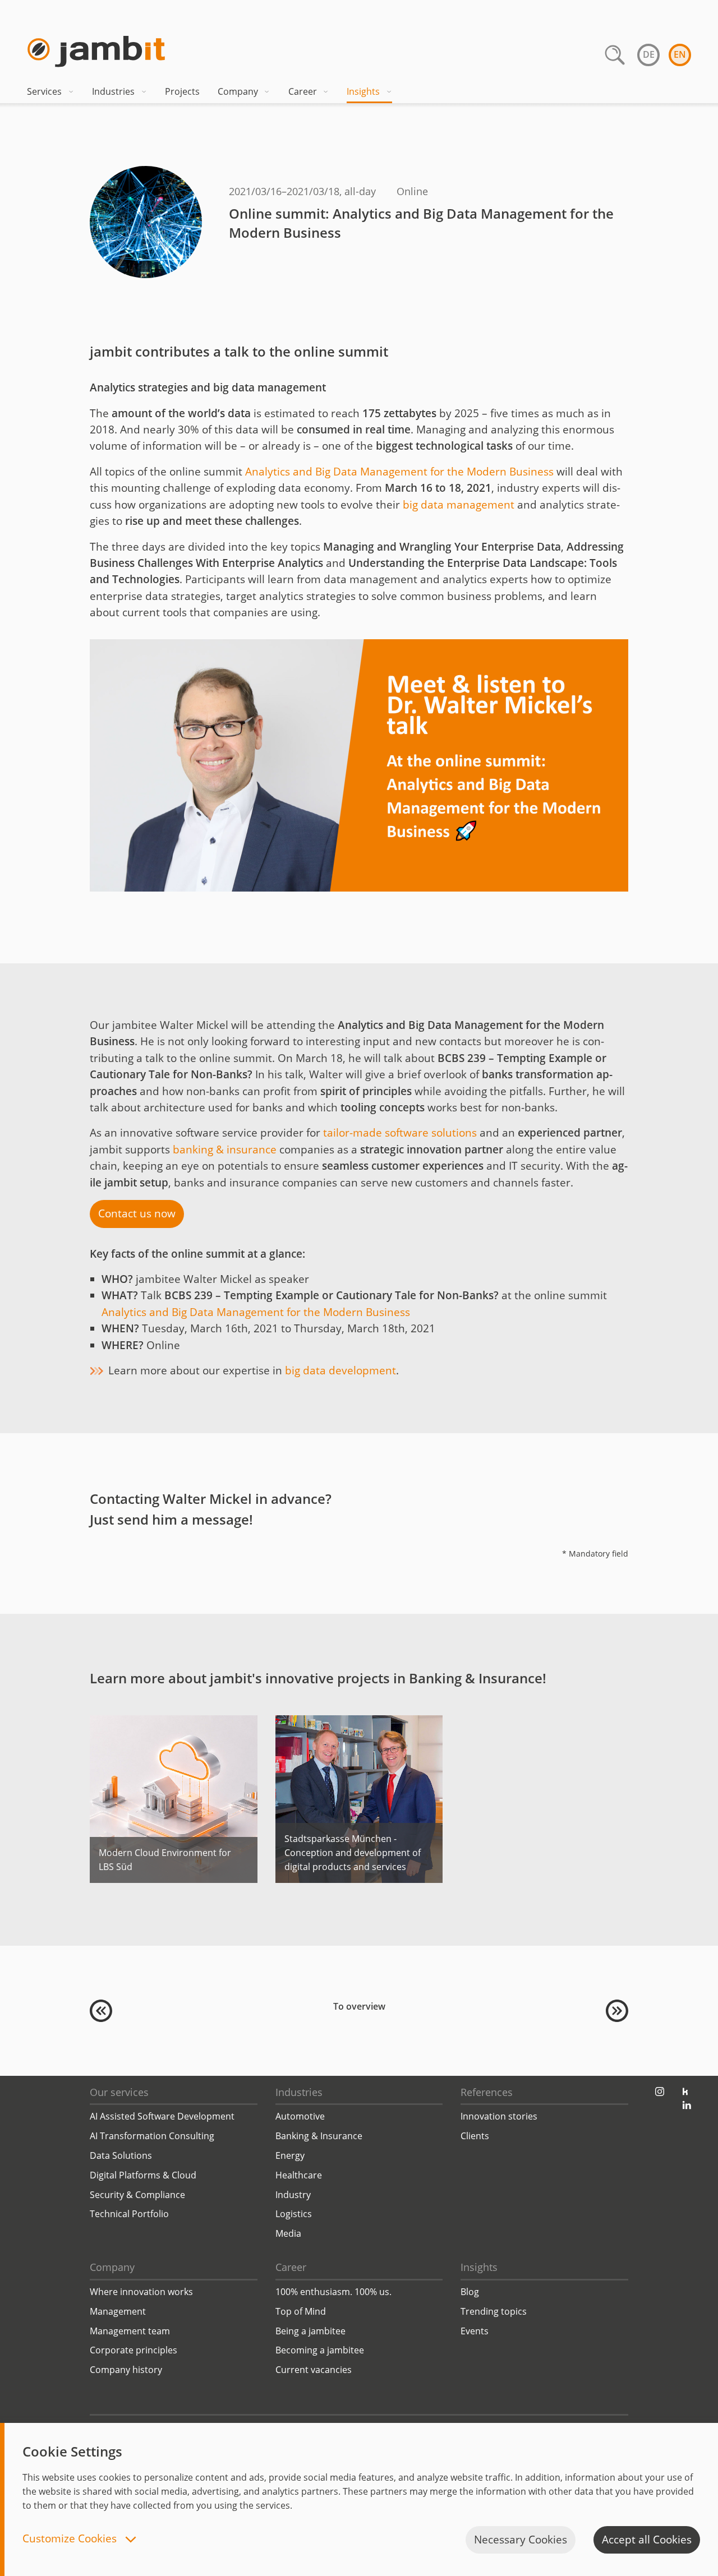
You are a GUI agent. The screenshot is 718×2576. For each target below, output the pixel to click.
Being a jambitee (310, 2331)
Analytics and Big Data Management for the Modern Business (399, 472)
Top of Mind (301, 2311)
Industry (293, 2195)
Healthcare (299, 2175)
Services (44, 91)
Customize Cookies (71, 2539)
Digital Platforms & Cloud (143, 2175)
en (680, 54)
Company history (126, 2370)
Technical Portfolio (129, 2214)
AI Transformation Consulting (152, 2136)
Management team (130, 2331)
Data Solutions (121, 2155)
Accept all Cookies (647, 2540)
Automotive (300, 2116)
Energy (290, 2155)
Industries (113, 91)
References (487, 2092)
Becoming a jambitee (320, 2350)
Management (118, 2311)
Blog (470, 2292)
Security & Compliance (137, 2195)
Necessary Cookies (521, 2540)
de (649, 54)
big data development (340, 1370)
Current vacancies (314, 2370)
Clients (475, 2136)
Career (303, 91)
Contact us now (137, 1213)
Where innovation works (141, 2292)
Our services (119, 2092)
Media (288, 2233)
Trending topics (494, 2311)
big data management (460, 505)
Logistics (294, 2214)
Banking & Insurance (319, 2136)
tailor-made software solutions (400, 1133)
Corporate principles (134, 2350)
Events (475, 2331)
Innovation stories (499, 2116)
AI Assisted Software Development (162, 2116)
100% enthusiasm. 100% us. (333, 2292)
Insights (363, 91)
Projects (182, 91)
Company (238, 91)
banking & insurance (225, 1149)
